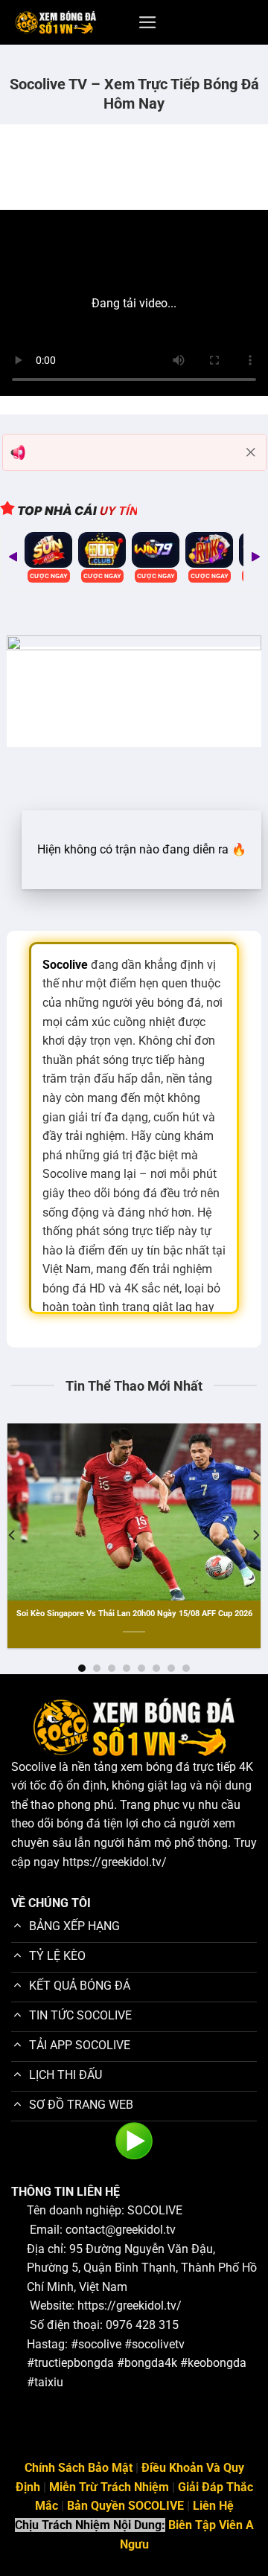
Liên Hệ (213, 2506)
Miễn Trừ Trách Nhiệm (109, 2487)
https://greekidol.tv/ (115, 1862)
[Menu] (148, 22)
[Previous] (13, 1535)
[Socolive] (56, 23)
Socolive (33, 1767)
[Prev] (13, 557)
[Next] (255, 557)
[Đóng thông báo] (251, 452)
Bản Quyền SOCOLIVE (125, 2506)
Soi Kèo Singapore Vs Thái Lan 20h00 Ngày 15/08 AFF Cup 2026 (134, 1614)
